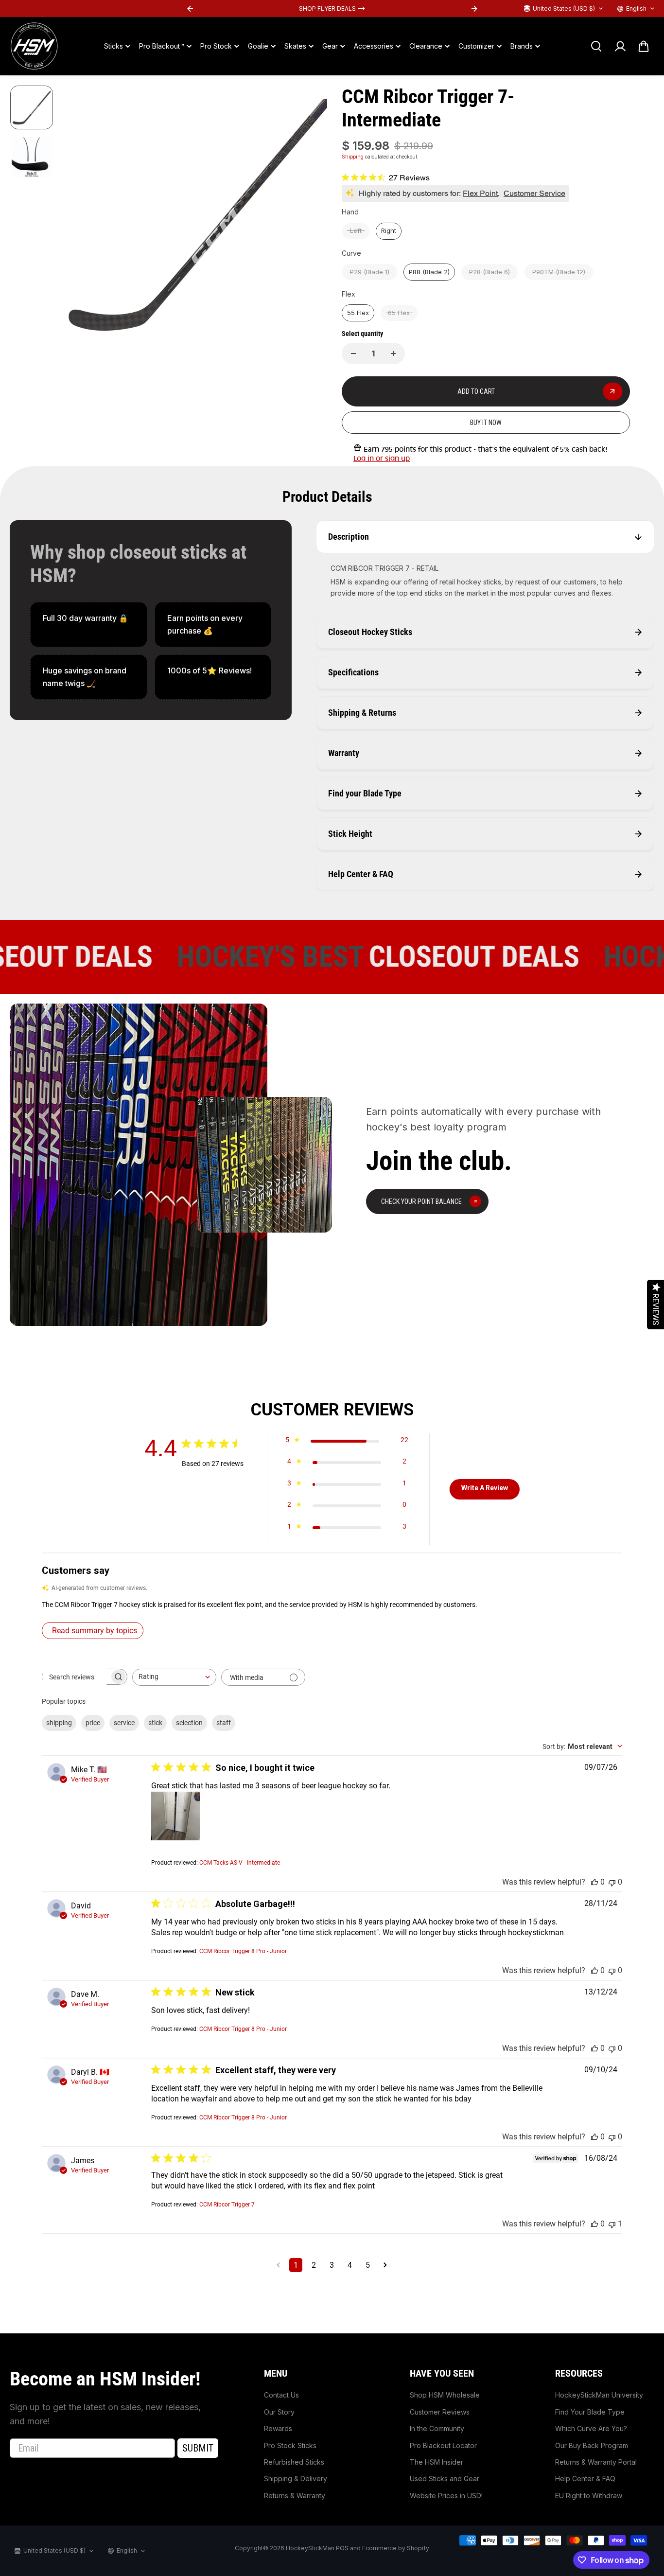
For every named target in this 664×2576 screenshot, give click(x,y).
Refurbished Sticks (294, 2462)
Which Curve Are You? (591, 2428)
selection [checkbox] (189, 1723)
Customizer (476, 46)
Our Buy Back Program (592, 2445)
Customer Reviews (440, 2412)
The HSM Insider (437, 2462)
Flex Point (480, 193)
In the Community (437, 2428)
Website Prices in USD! (446, 2496)
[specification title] (89, 625)
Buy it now (486, 423)
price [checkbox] (93, 1723)
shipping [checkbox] (59, 1723)
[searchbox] (76, 1677)
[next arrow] (308, 219)
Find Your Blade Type (590, 2412)
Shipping (353, 157)
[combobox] (174, 1677)
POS (342, 2548)
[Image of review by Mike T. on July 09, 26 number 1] (175, 1816)
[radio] (356, 231)
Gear (330, 46)
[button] (332, 1605)
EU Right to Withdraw (589, 2496)
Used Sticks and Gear (445, 2479)
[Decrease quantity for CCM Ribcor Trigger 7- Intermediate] (353, 353)
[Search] (596, 46)
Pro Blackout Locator (443, 2445)
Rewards (278, 2428)
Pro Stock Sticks (290, 2445)
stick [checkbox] (155, 1723)
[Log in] (620, 46)
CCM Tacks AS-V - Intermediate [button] (240, 1863)
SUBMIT (198, 2448)
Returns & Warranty (295, 2496)
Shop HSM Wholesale (445, 2395)
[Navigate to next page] (385, 2265)
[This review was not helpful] (612, 1882)
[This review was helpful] (594, 1882)
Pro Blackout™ (162, 46)
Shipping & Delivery (296, 2479)
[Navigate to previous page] (278, 2265)
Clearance (426, 46)
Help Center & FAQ (585, 2479)
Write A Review (485, 1488)
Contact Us (281, 2395)
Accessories (374, 46)
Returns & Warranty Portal (596, 2462)
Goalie (258, 46)
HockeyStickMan (310, 2548)
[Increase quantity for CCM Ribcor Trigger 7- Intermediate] (393, 353)
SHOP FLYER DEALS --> (332, 9)
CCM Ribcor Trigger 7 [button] (227, 2205)
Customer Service (534, 193)
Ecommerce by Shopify (396, 2548)
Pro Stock (216, 46)
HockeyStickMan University (599, 2395)
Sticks (114, 46)
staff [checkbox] (224, 1723)
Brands (522, 46)
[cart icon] (644, 46)
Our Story (279, 2412)
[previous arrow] (81, 219)
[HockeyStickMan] (34, 46)
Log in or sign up (382, 459)
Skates (295, 46)
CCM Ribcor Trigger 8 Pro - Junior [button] (243, 1951)
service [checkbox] (124, 1723)
